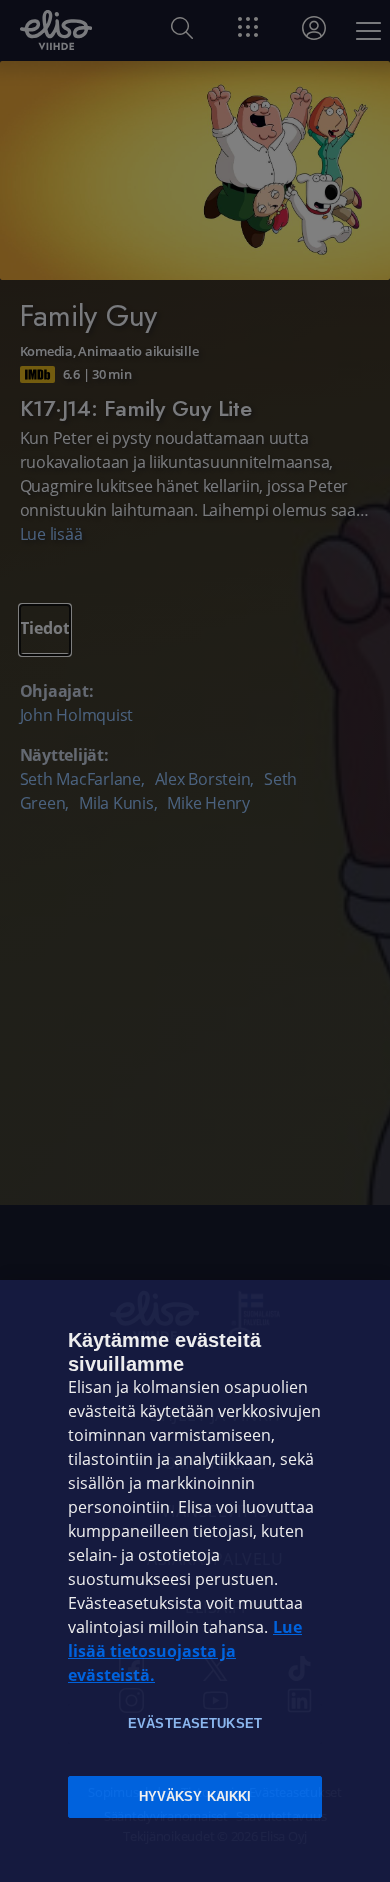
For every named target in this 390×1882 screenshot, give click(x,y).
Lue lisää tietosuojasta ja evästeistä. (185, 1651)
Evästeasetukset (195, 1723)
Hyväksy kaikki (195, 1796)
